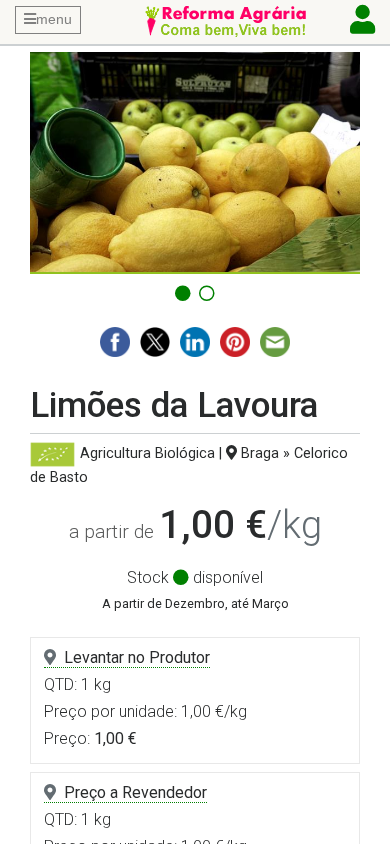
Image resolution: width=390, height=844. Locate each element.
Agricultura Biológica (147, 453)
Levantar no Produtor (137, 657)
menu (54, 19)
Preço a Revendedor (135, 792)
